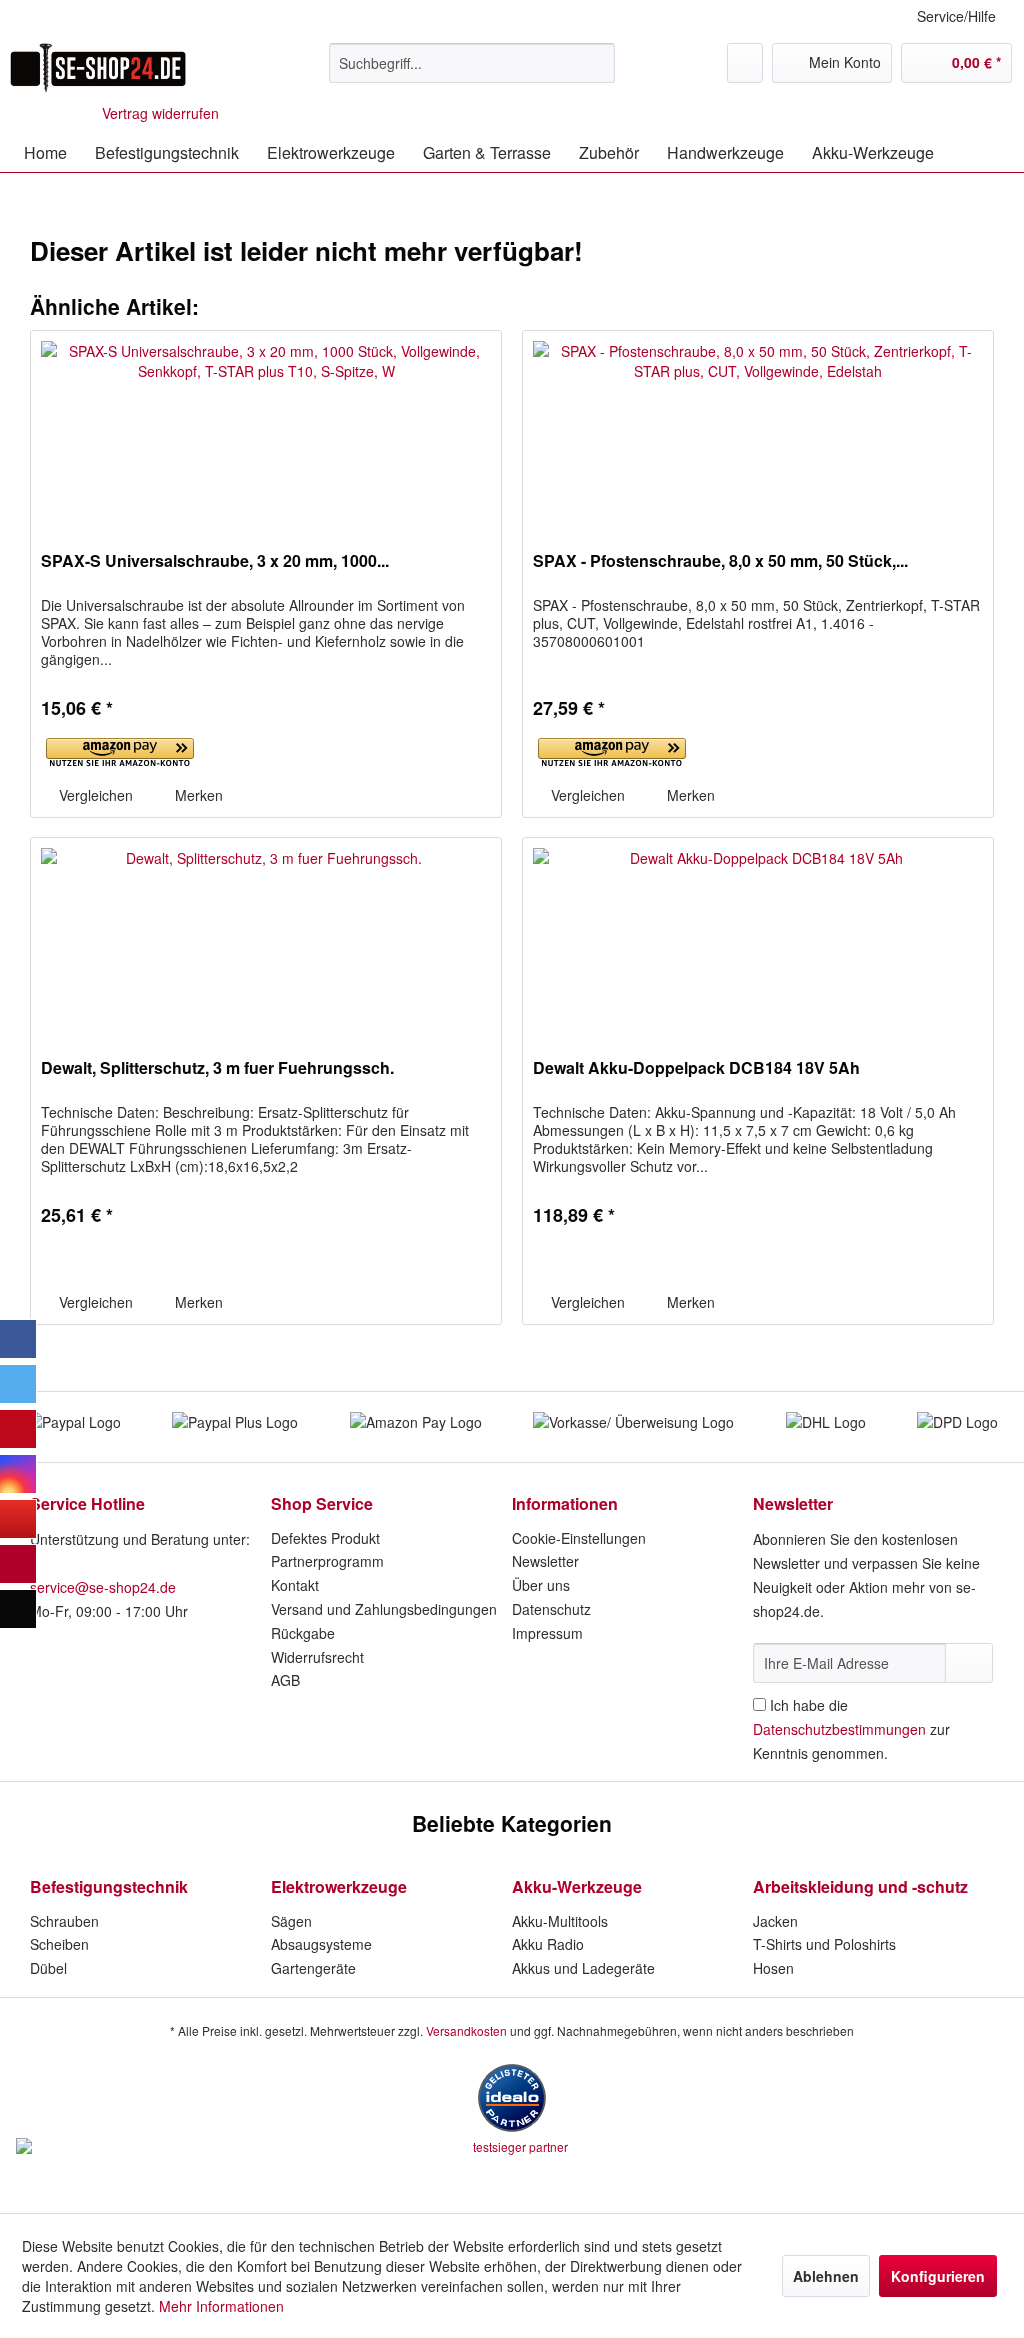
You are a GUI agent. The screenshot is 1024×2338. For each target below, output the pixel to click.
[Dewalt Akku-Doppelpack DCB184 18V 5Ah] (758, 938)
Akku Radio (548, 1944)
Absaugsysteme (321, 1944)
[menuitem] (472, 63)
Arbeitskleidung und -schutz (860, 1886)
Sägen (291, 1921)
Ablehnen (826, 2276)
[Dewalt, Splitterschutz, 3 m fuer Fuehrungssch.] (266, 938)
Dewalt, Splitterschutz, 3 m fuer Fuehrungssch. (217, 1068)
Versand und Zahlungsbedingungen (384, 1609)
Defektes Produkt (325, 1538)
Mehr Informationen (221, 2306)
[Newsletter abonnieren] (969, 1663)
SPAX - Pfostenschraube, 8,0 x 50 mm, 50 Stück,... (720, 561)
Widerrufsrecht (317, 1657)
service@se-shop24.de (103, 1587)
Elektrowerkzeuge (339, 1886)
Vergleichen (94, 795)
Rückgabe (303, 1633)
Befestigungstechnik (109, 1886)
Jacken (775, 1921)
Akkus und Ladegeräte (583, 1968)
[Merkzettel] (745, 63)
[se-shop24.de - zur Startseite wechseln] (98, 68)
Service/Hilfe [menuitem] (956, 16)
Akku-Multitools (560, 1921)
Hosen (773, 1968)
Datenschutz (551, 1609)
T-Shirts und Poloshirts (824, 1944)
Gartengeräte (313, 1968)
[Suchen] (596, 63)
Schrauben (64, 1921)
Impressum (547, 1633)
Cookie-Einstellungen (579, 1538)
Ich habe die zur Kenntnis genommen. (851, 1729)
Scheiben (59, 1944)
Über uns (541, 1585)
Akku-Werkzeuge (577, 1886)
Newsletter (545, 1561)
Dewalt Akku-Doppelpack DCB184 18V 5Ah (696, 1068)
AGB (285, 1680)
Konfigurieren (938, 2276)
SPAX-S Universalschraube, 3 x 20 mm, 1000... (215, 561)
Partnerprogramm (327, 1561)
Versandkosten (466, 2030)
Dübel (48, 1968)
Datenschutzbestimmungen (839, 1729)
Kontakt (295, 1585)
